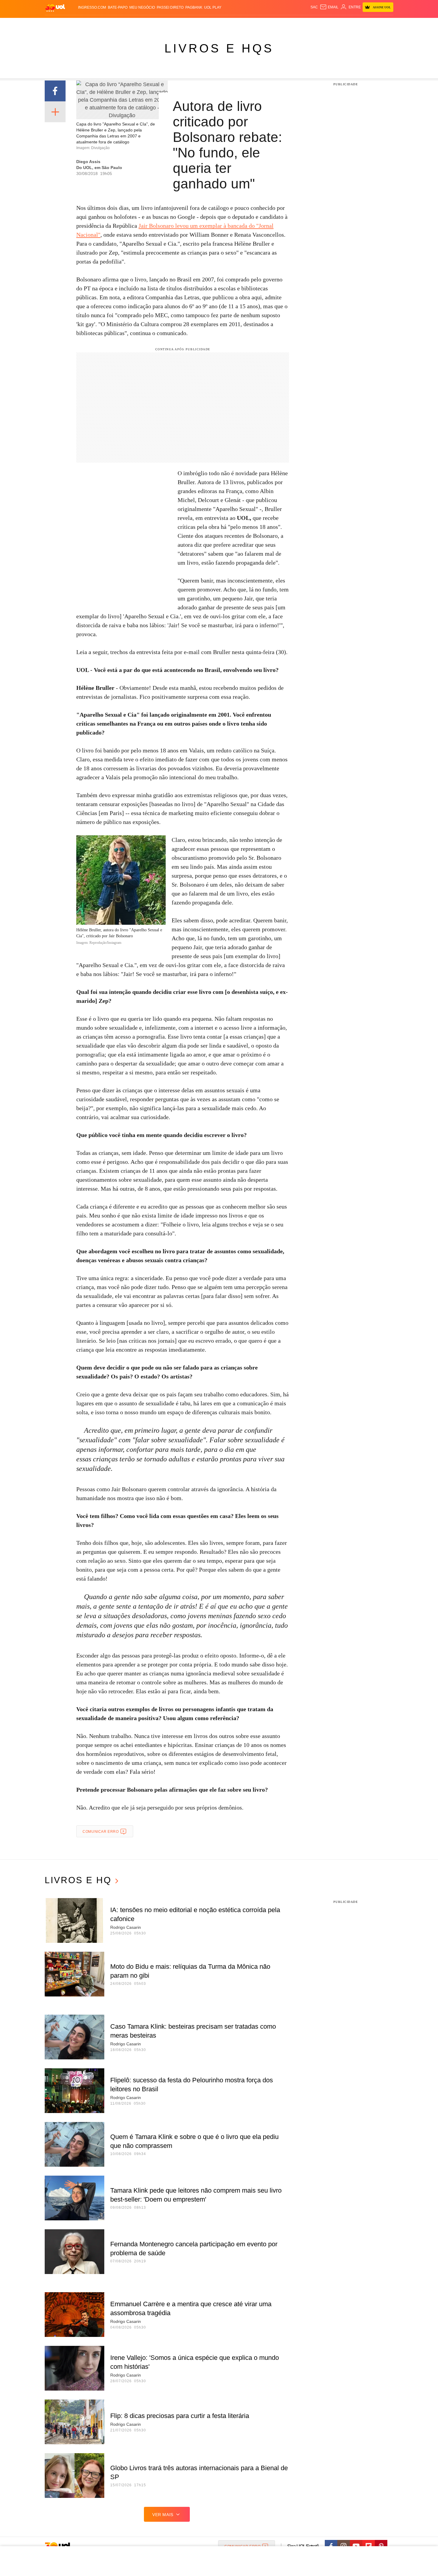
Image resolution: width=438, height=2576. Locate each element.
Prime (348, 24)
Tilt (278, 24)
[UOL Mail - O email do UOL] (329, 7)
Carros (151, 24)
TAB (337, 24)
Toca (360, 24)
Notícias (113, 24)
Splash (225, 24)
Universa (244, 24)
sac (314, 7)
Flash (75, 24)
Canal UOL (306, 24)
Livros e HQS (219, 48)
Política (133, 24)
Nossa (326, 24)
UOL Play (213, 7)
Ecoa (288, 24)
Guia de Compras (385, 24)
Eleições (92, 24)
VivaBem (264, 24)
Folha (190, 24)
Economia (171, 24)
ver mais (163, 2515)
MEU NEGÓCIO (142, 7)
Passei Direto (170, 7)
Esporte (207, 24)
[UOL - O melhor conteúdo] (55, 8)
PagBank (194, 7)
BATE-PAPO (118, 7)
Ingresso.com (92, 7)
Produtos (56, 24)
